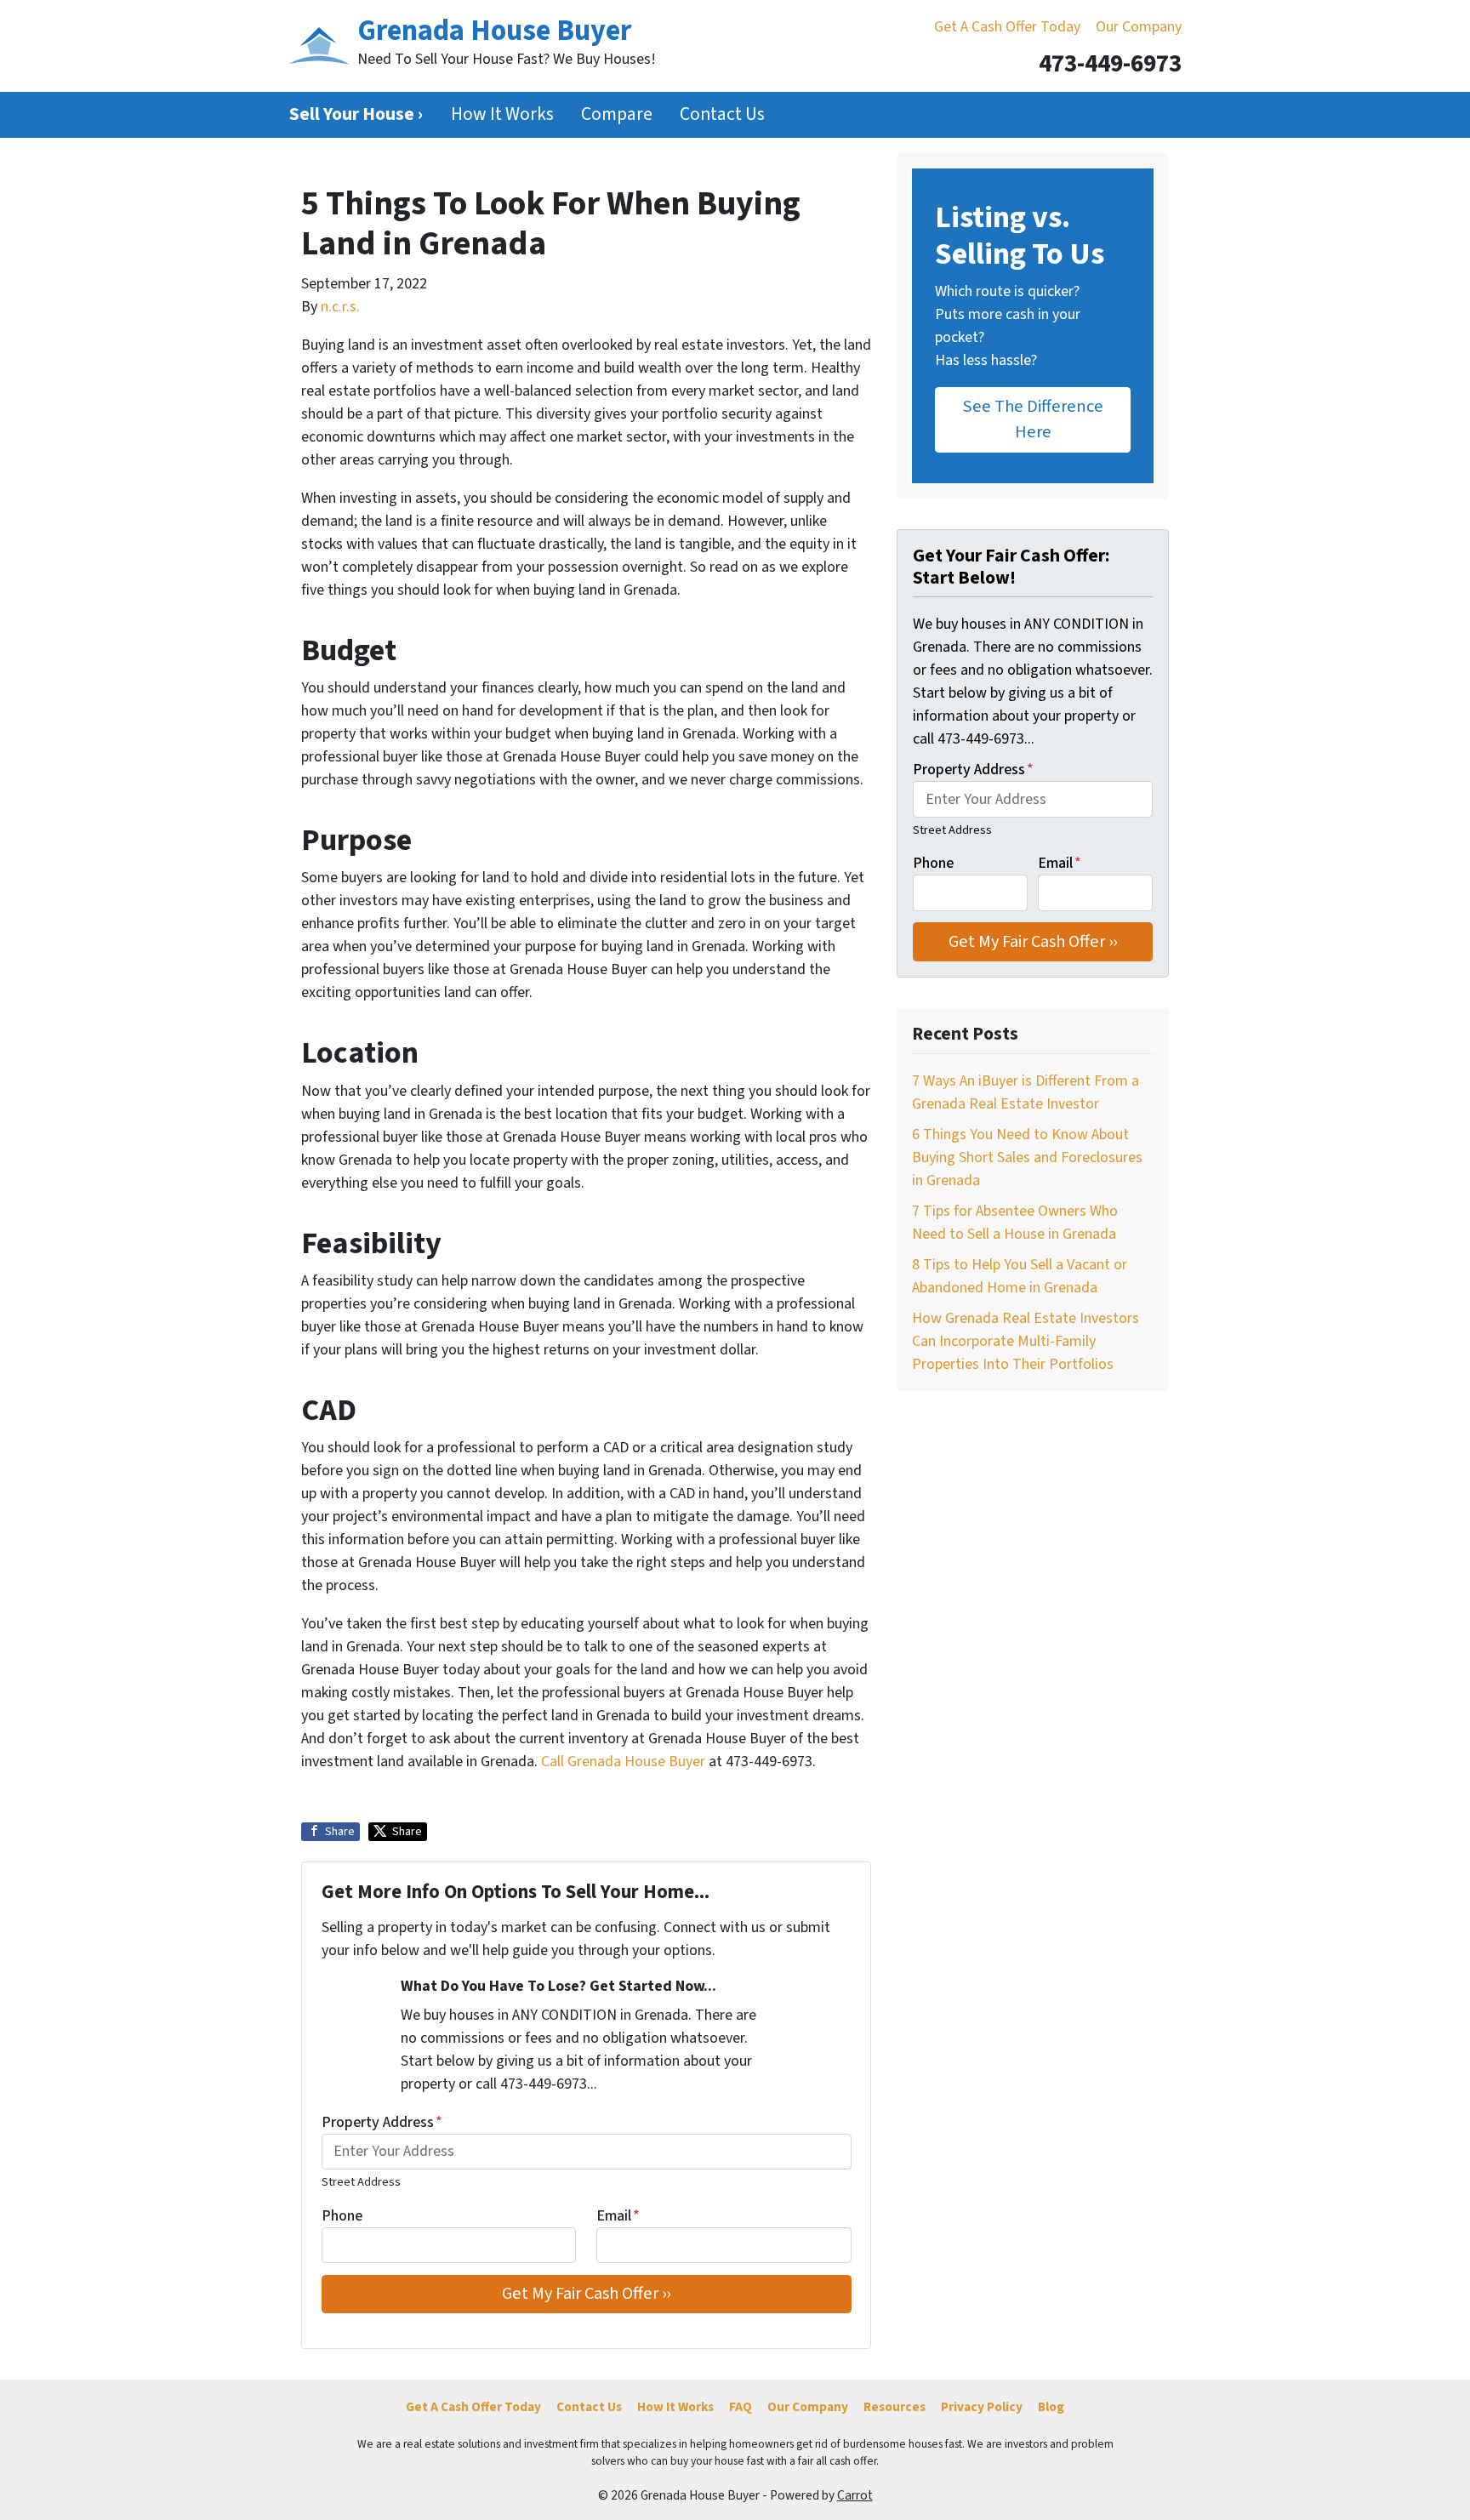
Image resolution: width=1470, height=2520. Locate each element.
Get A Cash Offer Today (1007, 27)
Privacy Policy (982, 2407)
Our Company (1139, 27)
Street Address (361, 2182)
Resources (895, 2407)
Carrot (855, 2495)
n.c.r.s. (340, 307)
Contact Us (722, 114)
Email (618, 2216)
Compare (617, 114)
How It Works (502, 114)
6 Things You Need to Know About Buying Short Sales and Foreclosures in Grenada (1027, 1157)
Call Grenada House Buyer (625, 1762)
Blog (1051, 2407)
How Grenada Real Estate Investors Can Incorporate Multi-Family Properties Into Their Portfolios (1026, 1341)
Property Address (382, 2122)
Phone (342, 2216)
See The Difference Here (1033, 419)
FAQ (741, 2407)
